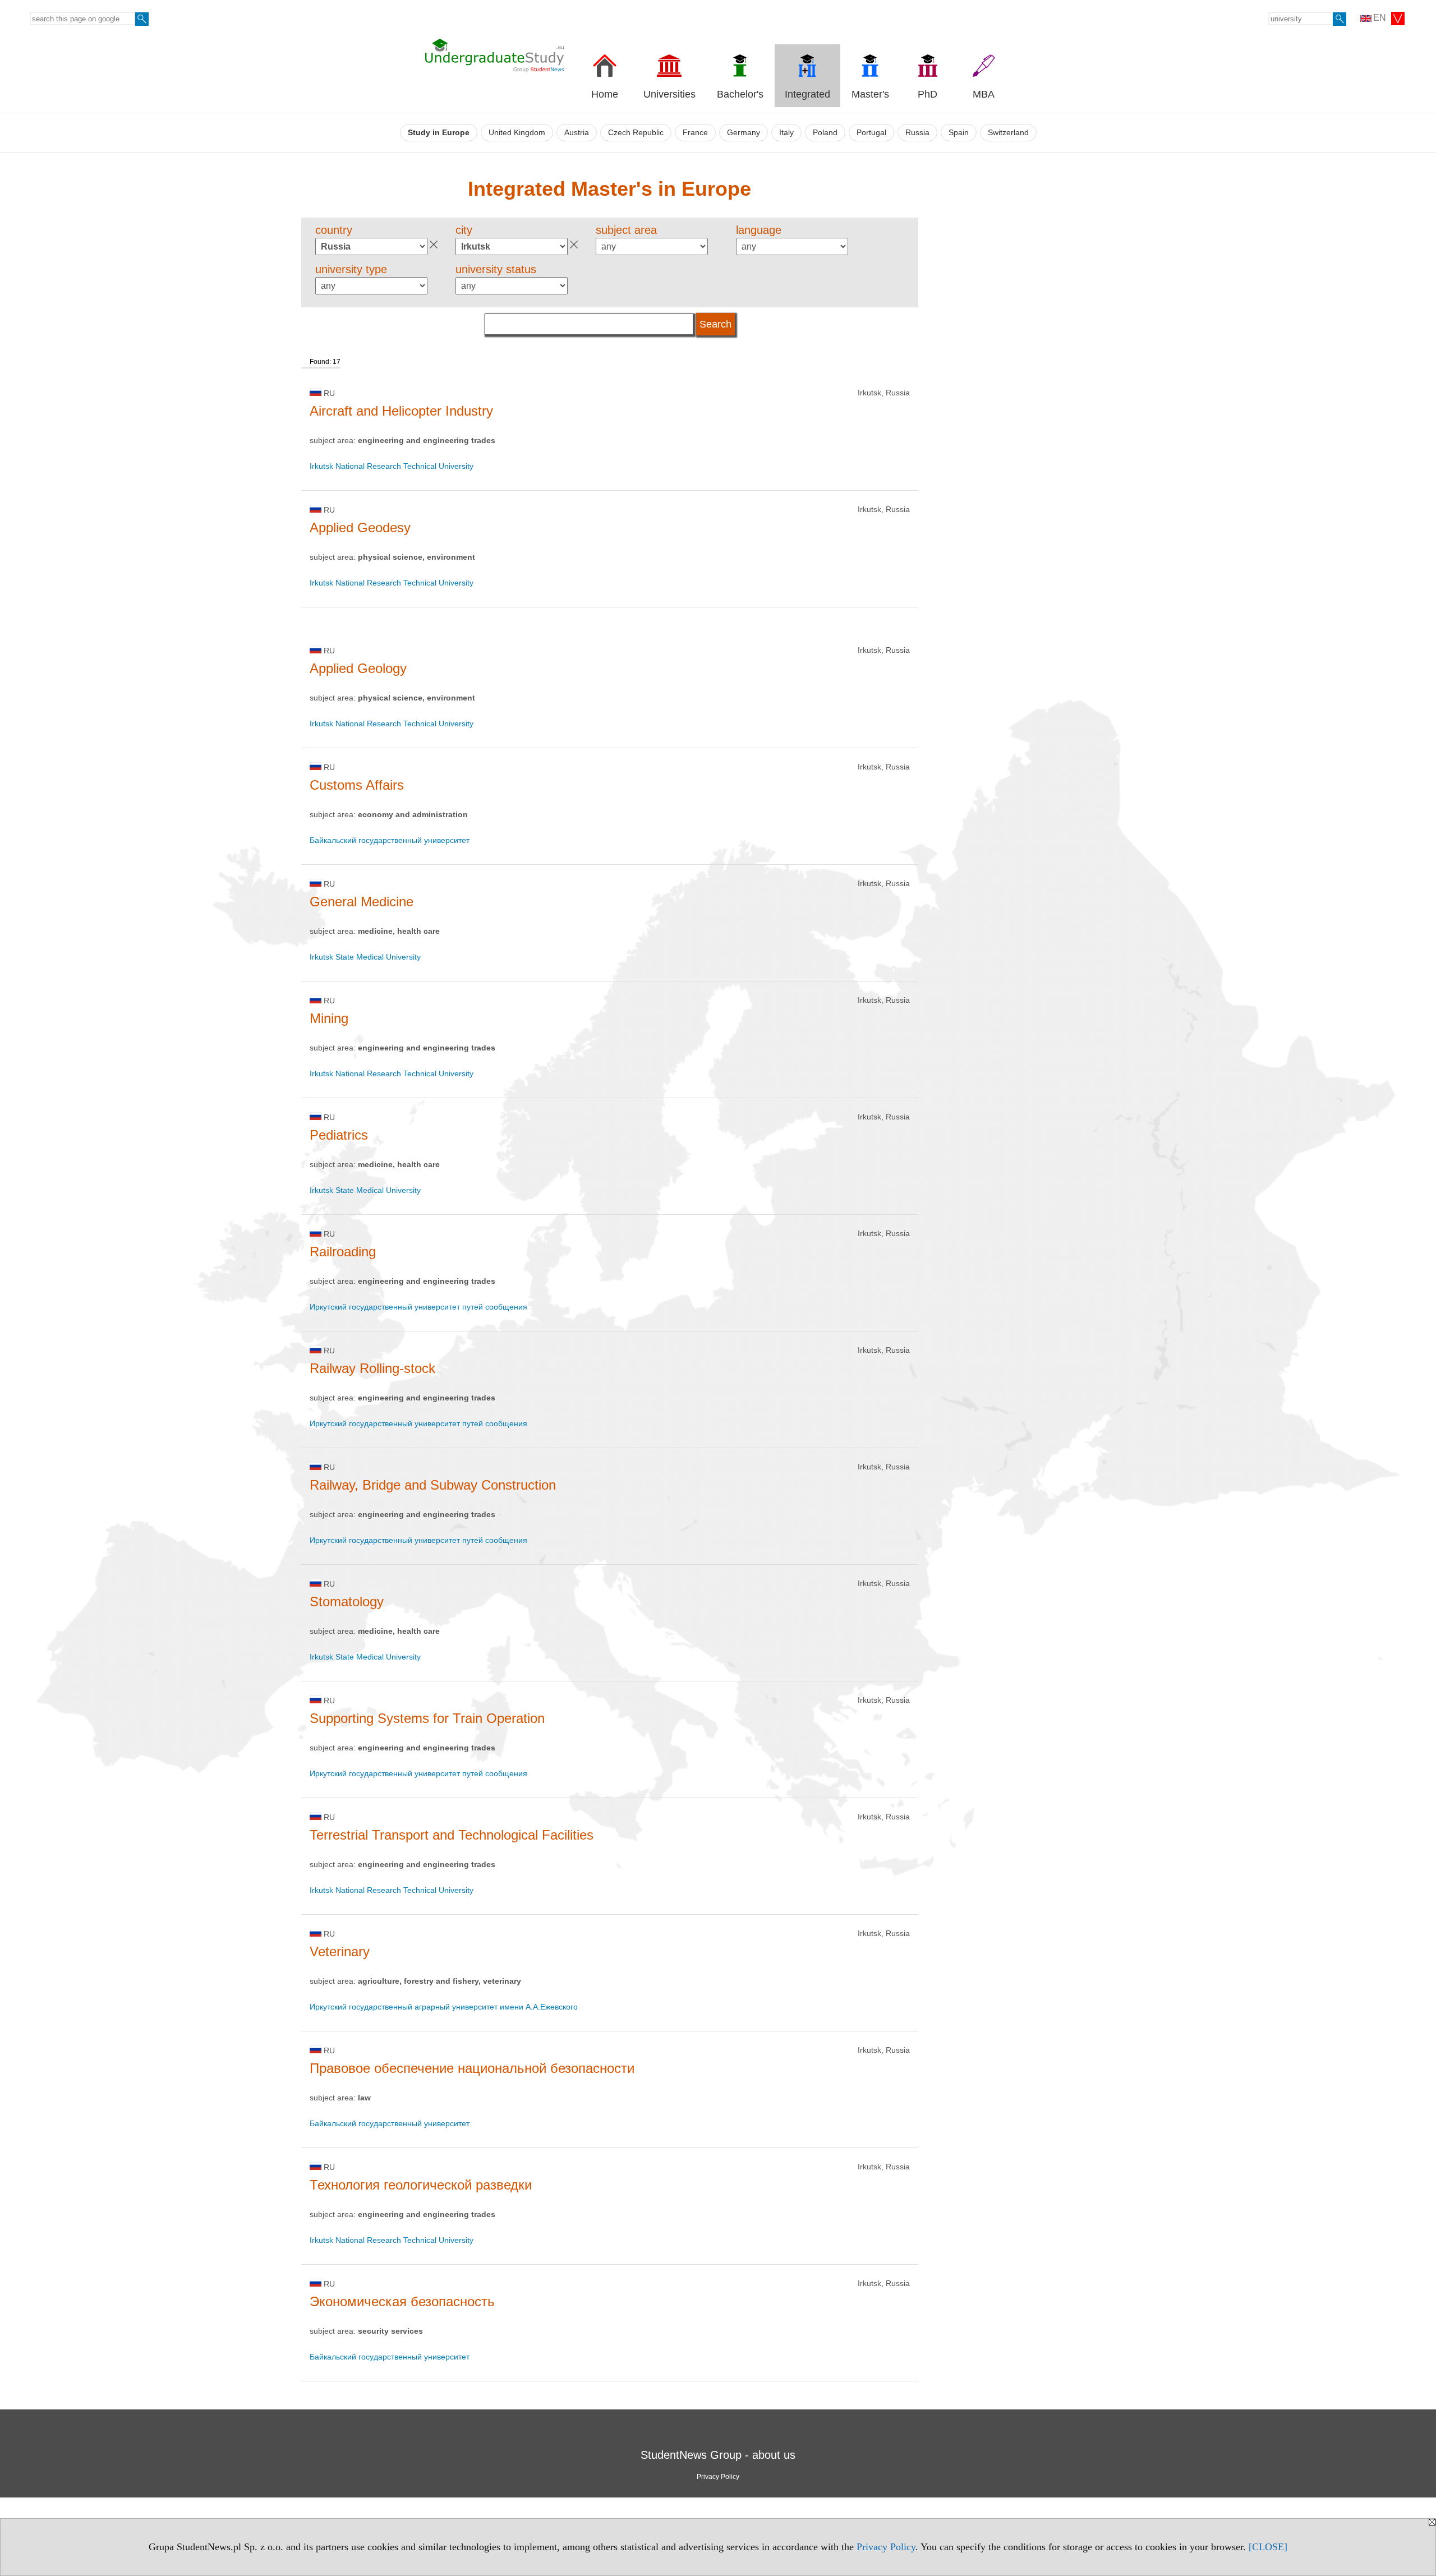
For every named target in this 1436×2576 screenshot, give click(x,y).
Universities (669, 94)
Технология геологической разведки (421, 2185)
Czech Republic (636, 133)
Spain (959, 133)
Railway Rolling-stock (372, 1368)
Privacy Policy (886, 2547)
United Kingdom (517, 133)
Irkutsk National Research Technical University (392, 466)
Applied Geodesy (360, 527)
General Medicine (362, 902)
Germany (744, 133)
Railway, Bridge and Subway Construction (433, 1485)
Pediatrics (339, 1135)
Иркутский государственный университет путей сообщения (418, 1307)
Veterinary (340, 1951)
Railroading (343, 1252)
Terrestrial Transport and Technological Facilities (452, 1835)
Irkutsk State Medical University (365, 957)
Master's (870, 94)
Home (605, 94)
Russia (917, 133)
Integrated (807, 94)
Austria (577, 133)
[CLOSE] (1268, 2547)
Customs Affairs (357, 785)
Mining (329, 1018)
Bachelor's (740, 94)
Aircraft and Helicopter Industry (401, 411)
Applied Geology (358, 668)
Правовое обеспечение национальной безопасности (472, 2068)
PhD (928, 94)
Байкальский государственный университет (390, 840)
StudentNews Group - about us (718, 2455)
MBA (984, 94)
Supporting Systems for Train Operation (427, 1718)
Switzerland (1008, 133)
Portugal (871, 133)
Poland (825, 133)
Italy (786, 133)
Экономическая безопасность (402, 2301)
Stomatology (347, 1602)
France (695, 133)
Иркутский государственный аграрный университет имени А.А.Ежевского (444, 2007)
